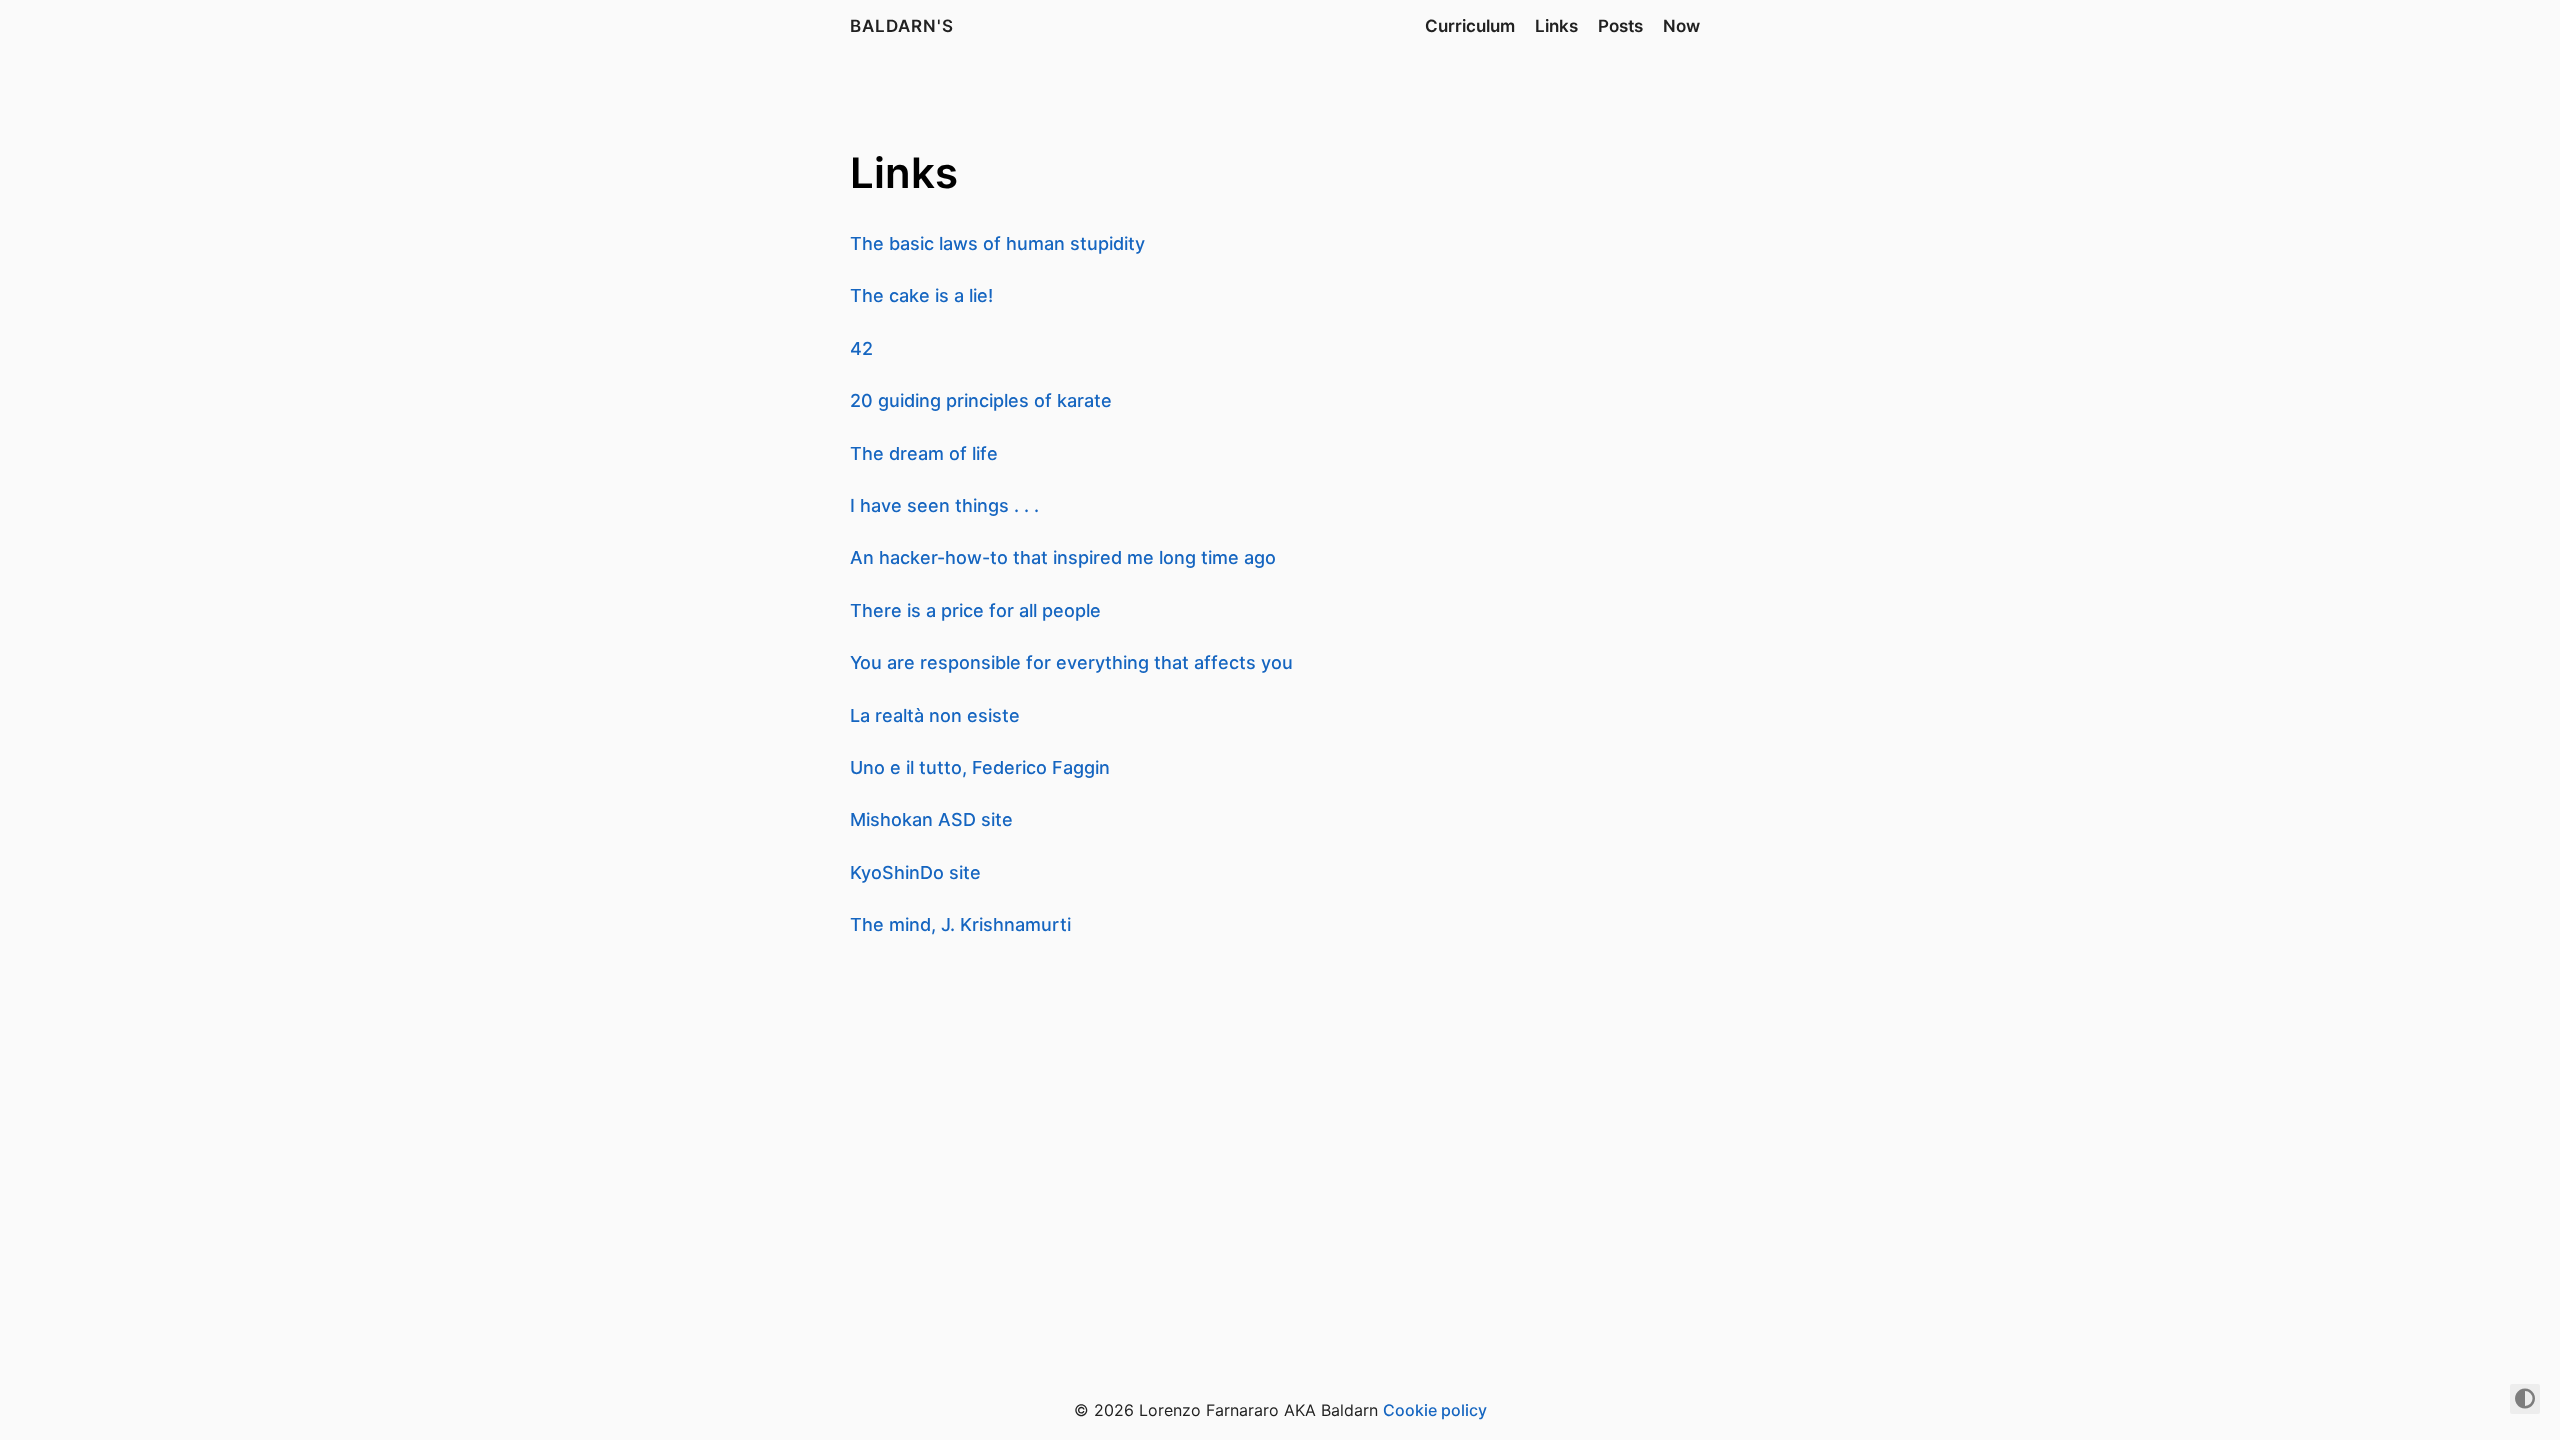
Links (1556, 26)
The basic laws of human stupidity (997, 243)
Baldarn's (902, 26)
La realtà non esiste (935, 715)
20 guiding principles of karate (981, 400)
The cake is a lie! (921, 295)
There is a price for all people (975, 610)
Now (1681, 26)
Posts (1620, 26)
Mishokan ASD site (931, 819)
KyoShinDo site (915, 872)
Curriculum (1470, 26)
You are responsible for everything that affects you (1071, 662)
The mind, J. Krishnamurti (960, 924)
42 (861, 348)
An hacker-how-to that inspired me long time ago (1063, 557)
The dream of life (924, 453)
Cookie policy (1435, 1410)
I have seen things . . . (944, 505)
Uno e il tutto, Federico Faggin (980, 767)
